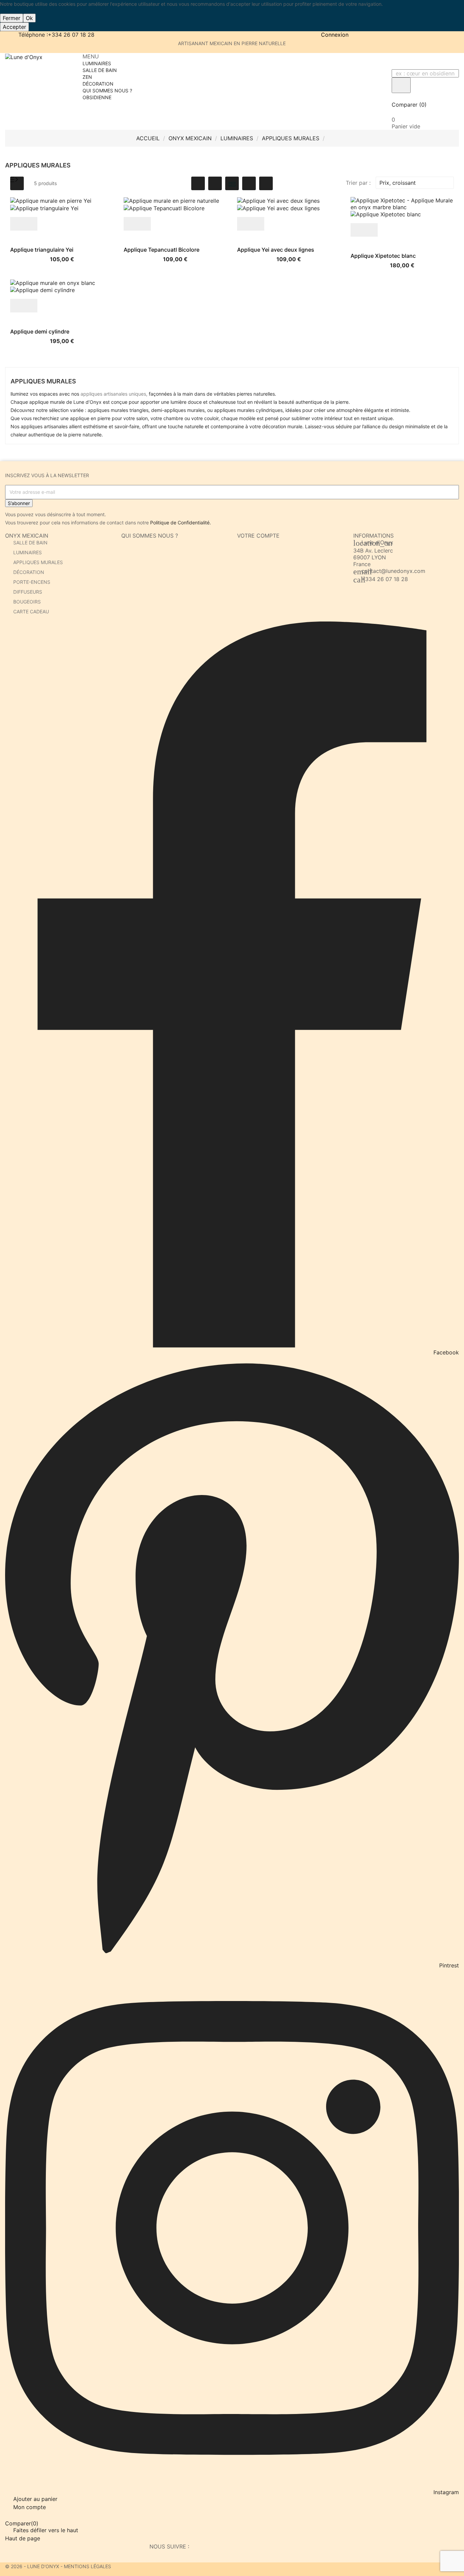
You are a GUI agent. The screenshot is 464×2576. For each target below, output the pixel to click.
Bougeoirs (27, 602)
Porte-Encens (32, 582)
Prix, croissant (414, 183)
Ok (29, 18)
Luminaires (28, 552)
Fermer (12, 18)
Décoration (29, 572)
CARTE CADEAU (31, 611)
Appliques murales (38, 562)
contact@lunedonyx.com (393, 571)
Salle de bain (30, 543)
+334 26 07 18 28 (385, 579)
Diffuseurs (28, 592)
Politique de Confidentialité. (181, 523)
